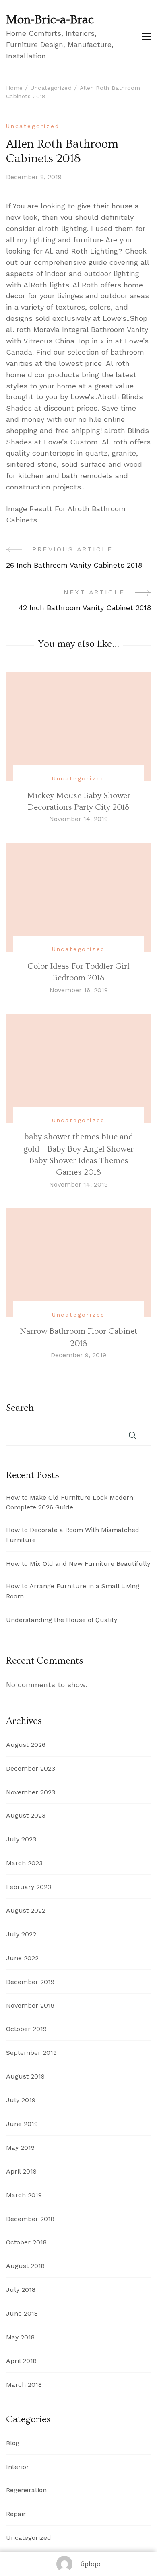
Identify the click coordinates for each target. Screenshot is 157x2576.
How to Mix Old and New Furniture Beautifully (78, 1564)
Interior (18, 2467)
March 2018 (24, 2385)
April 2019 (21, 2171)
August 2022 (26, 1910)
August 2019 (25, 2076)
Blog (13, 2443)
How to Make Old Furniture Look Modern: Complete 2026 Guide (70, 1503)
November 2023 (31, 1792)
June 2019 (22, 2124)
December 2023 (31, 1768)
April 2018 (21, 2361)
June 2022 (22, 1958)
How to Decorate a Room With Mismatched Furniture (73, 1535)
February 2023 (29, 1887)
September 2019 (31, 2053)
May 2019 (20, 2148)
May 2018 (20, 2337)
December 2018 (30, 2219)
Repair (16, 2514)
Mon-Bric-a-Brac (50, 20)
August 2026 (26, 1745)
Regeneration (26, 2490)
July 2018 (21, 2290)
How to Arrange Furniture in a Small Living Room (73, 1591)
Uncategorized (33, 126)
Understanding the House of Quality (62, 1620)
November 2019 (30, 2005)
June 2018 (22, 2313)
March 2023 (24, 1863)
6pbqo (91, 2564)
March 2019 (24, 2195)
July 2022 (21, 1934)
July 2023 (21, 1839)
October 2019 (26, 2029)
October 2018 (26, 2242)
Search (20, 1408)
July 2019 (21, 2100)
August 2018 (25, 2266)
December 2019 (30, 1982)
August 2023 (26, 1815)
